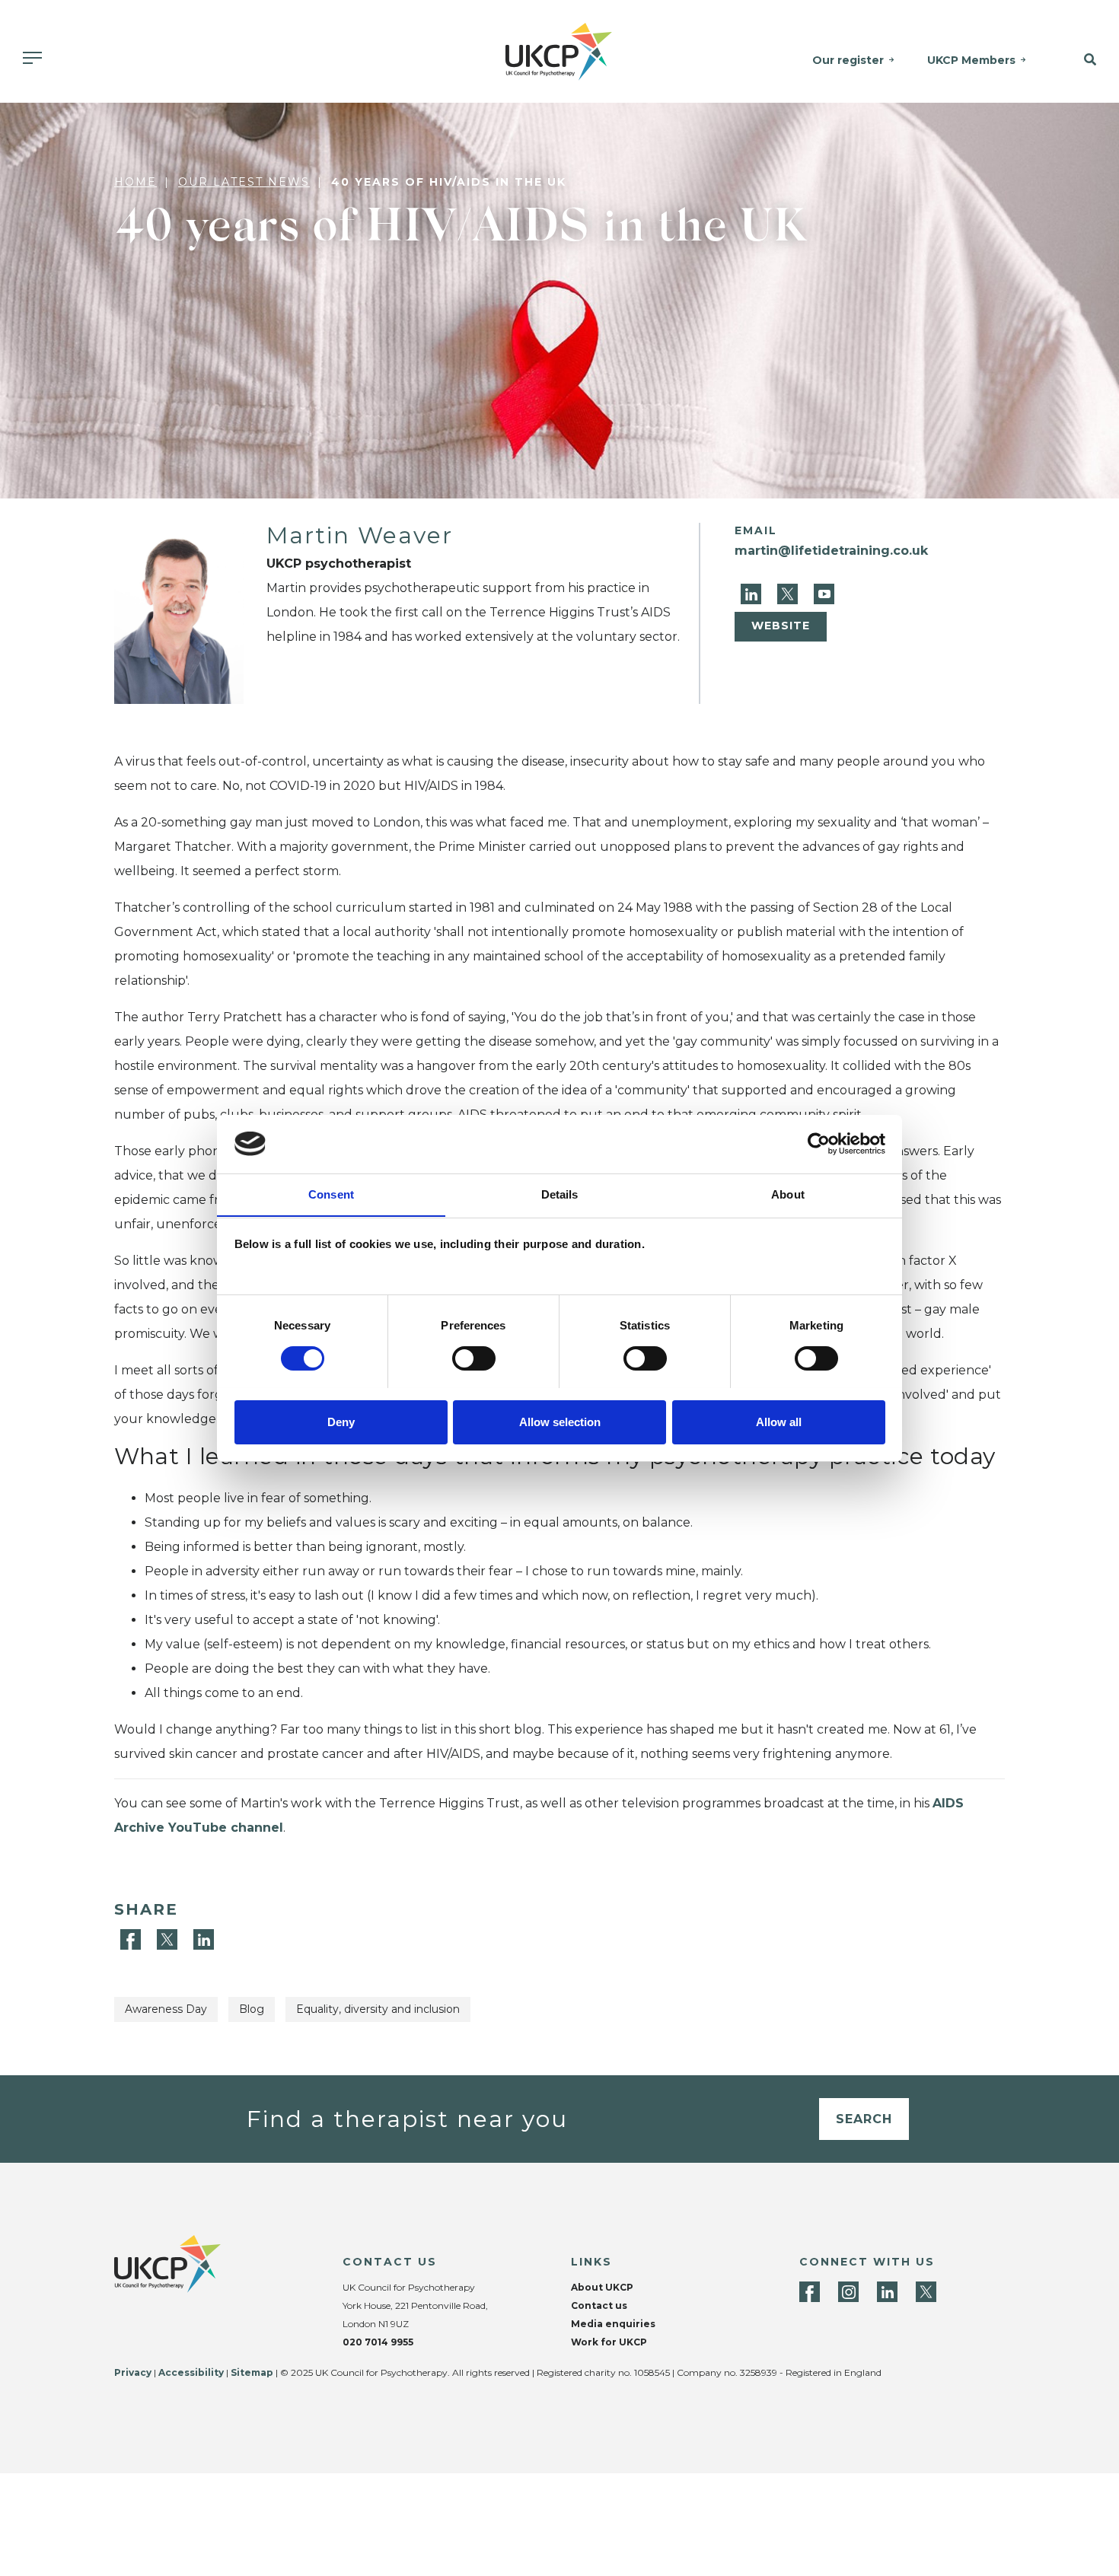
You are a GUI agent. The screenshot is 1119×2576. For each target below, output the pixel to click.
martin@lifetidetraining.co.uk (831, 551)
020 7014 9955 (378, 2342)
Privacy (133, 2372)
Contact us (599, 2305)
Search (864, 2119)
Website (781, 626)
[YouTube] (824, 593)
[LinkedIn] (753, 593)
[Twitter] (789, 593)
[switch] (474, 1358)
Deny (341, 1421)
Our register (848, 60)
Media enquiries (613, 2324)
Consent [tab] (331, 1194)
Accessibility (191, 2372)
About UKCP (602, 2287)
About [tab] (788, 1194)
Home (135, 182)
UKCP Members (971, 60)
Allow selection (560, 1421)
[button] (1080, 60)
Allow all (779, 1421)
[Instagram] (848, 2292)
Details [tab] (560, 1194)
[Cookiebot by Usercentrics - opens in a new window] (819, 1144)
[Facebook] (132, 1939)
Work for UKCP (609, 2342)
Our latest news (244, 182)
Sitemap (252, 2372)
